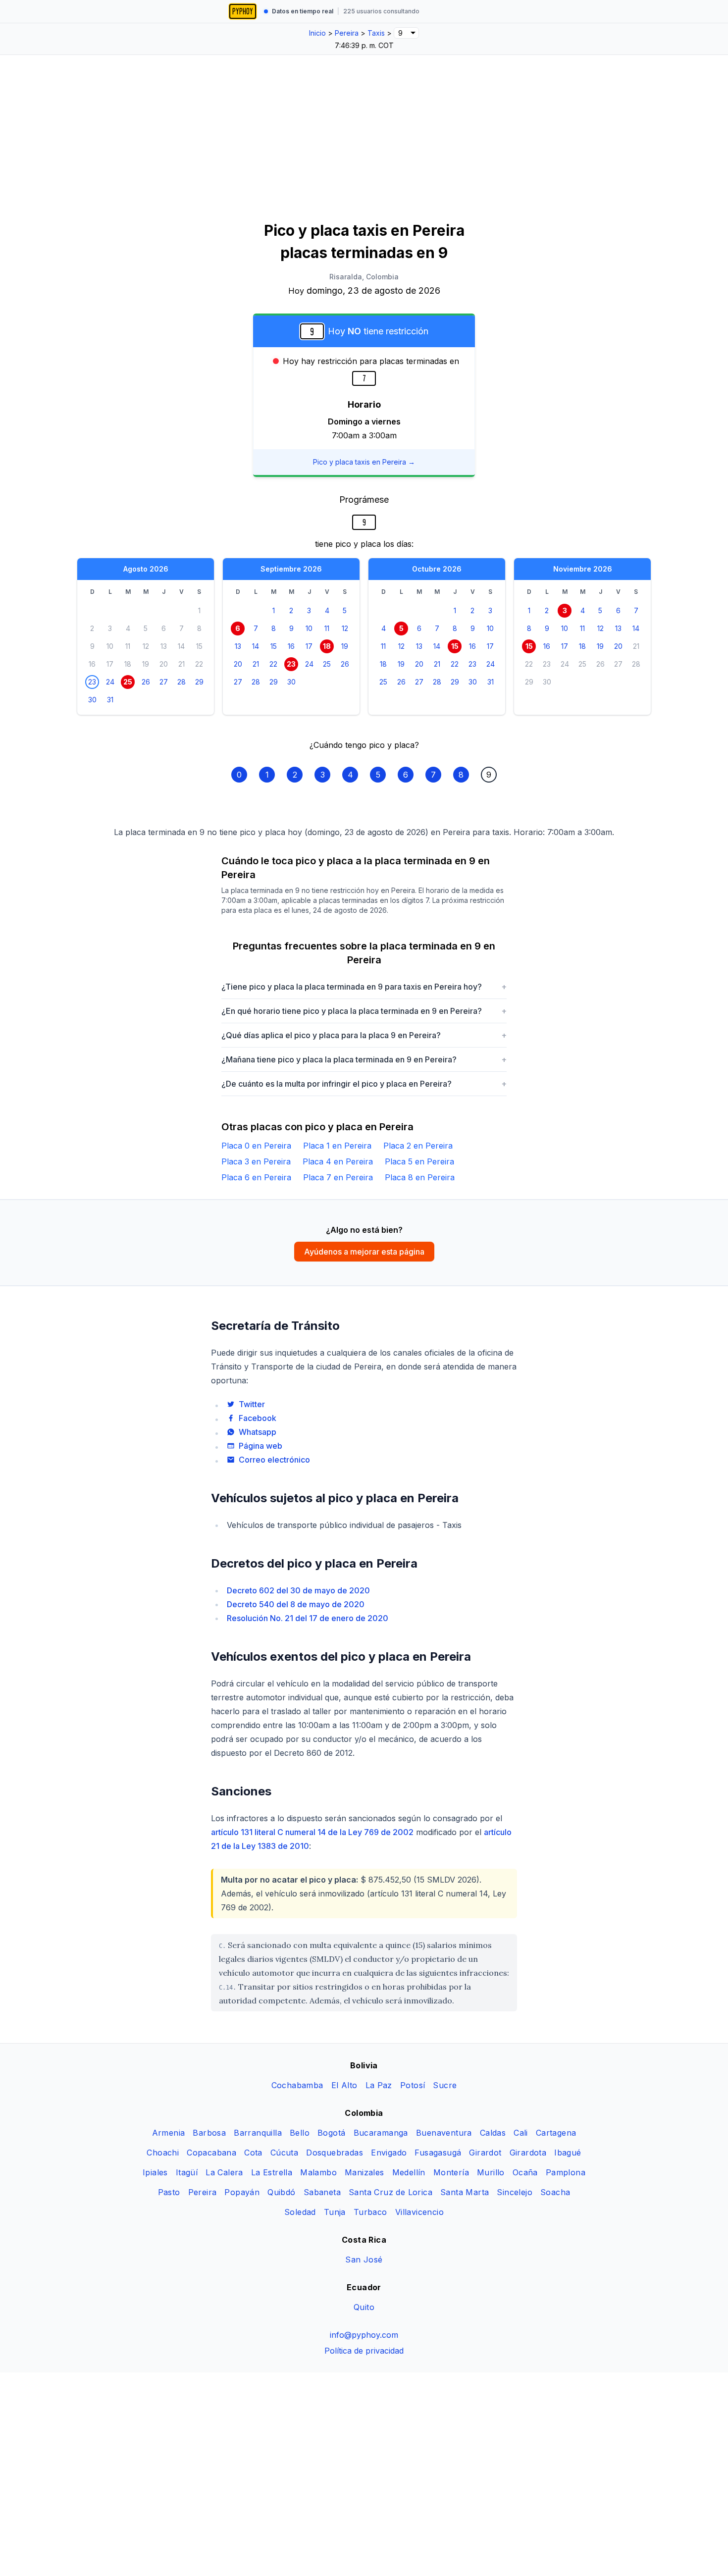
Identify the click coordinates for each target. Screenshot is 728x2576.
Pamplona (566, 2172)
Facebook (258, 1418)
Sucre (445, 2085)
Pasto (169, 2192)
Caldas (493, 2133)
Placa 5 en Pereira (419, 1161)
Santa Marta (465, 2192)
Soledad (300, 2212)
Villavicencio (419, 2212)
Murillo (491, 2172)
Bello (300, 2133)
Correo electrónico (274, 1460)
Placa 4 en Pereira (338, 1161)
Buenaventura (444, 2133)
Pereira (203, 2192)
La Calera (224, 2172)
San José (364, 2260)
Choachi (163, 2153)
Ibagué (568, 2153)
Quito (364, 2307)
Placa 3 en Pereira (256, 1161)
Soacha (555, 2192)
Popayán (242, 2192)
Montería (451, 2172)
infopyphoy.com (364, 2335)
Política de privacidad (364, 2351)
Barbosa (209, 2133)
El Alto (344, 2085)
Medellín (409, 2172)
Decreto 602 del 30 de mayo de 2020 (298, 1590)
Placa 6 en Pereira (256, 1177)
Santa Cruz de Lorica (390, 2192)
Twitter (252, 1404)
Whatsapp (258, 1432)
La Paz (379, 2085)
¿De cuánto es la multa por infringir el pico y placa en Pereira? (364, 1084)
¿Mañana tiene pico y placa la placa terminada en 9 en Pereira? (364, 1059)
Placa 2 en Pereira (418, 1146)
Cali (521, 2133)
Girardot (485, 2153)
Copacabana (211, 2153)
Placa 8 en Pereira (420, 1177)
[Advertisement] (364, 129)
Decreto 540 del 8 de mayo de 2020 (296, 1604)
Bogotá (331, 2133)
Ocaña (525, 2172)
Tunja (335, 2212)
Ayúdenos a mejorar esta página (364, 1252)
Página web (260, 1446)
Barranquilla (258, 2133)
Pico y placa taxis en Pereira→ (364, 462)
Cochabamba (297, 2085)
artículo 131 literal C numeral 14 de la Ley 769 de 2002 (312, 1832)
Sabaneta (322, 2192)
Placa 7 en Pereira (338, 1177)
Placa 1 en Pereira (337, 1146)
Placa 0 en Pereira (256, 1146)
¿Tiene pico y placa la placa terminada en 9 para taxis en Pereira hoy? (364, 987)
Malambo (318, 2172)
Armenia (169, 2133)
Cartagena (556, 2133)
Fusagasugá (438, 2153)
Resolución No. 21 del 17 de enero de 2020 (308, 1618)
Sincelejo (515, 2192)
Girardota (528, 2153)
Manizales (364, 2172)
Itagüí (187, 2172)
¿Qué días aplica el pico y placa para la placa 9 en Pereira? (364, 1035)
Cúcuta (284, 2153)
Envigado (389, 2153)
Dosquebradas (335, 2153)
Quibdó (281, 2192)
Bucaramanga (381, 2133)
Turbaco (370, 2212)
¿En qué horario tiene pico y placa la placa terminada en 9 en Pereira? (364, 1011)
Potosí (413, 2085)
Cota (253, 2153)
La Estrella (272, 2172)
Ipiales (155, 2172)
